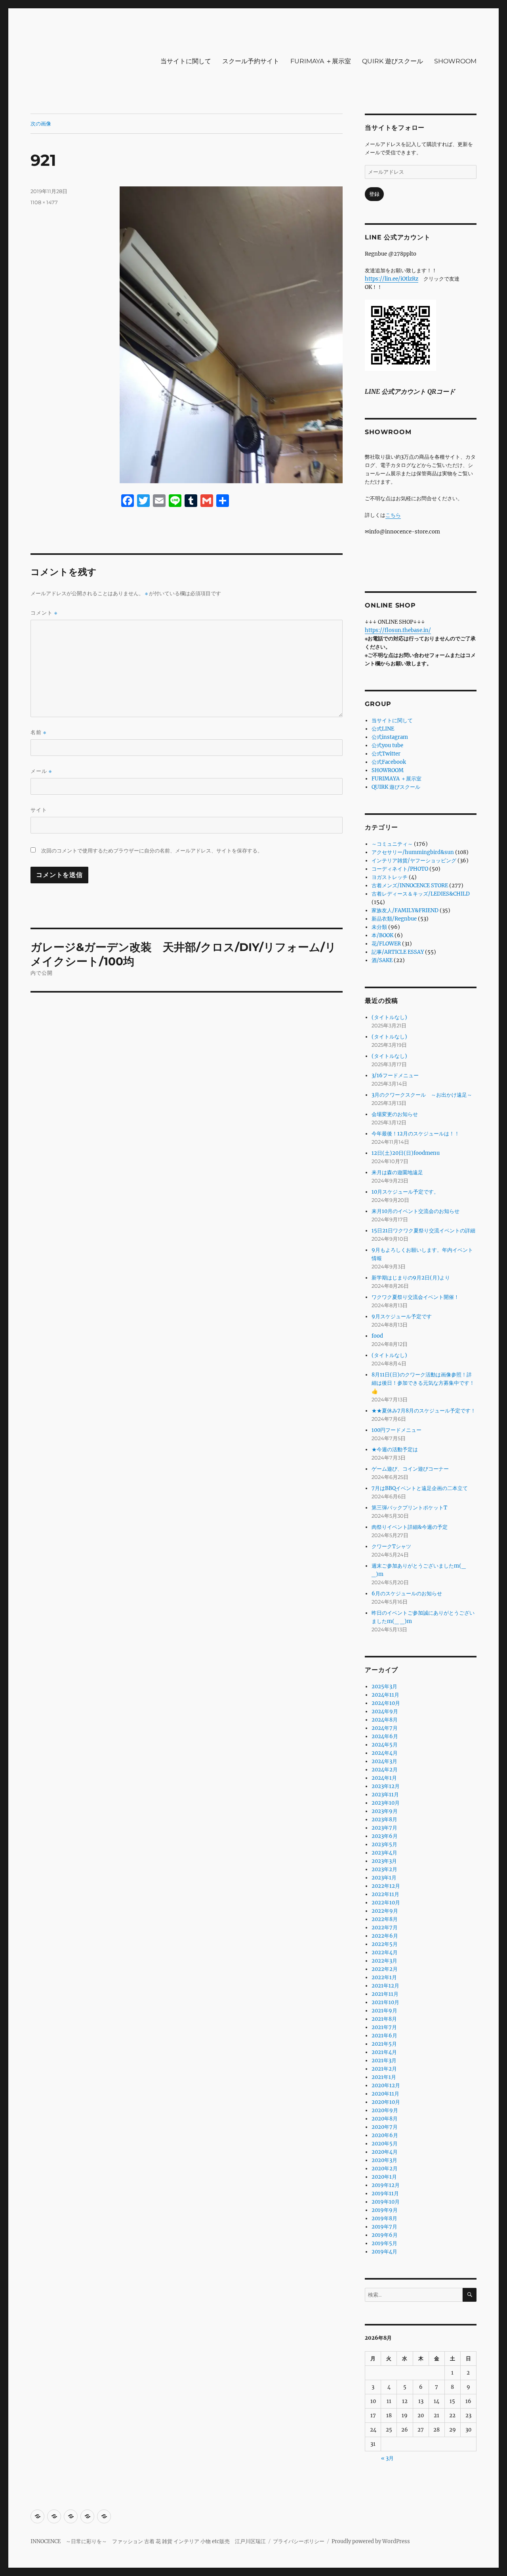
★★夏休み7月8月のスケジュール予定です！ (424, 1411)
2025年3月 (384, 1687)
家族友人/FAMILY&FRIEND (405, 910)
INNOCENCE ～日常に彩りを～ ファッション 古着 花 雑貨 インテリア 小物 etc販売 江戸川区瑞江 (148, 2541)
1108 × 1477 (44, 202)
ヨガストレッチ (390, 877)
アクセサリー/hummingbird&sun (413, 852)
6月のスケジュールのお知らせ (407, 1594)
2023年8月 (384, 1820)
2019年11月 (385, 2193)
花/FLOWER (386, 944)
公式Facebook (389, 762)
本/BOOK (382, 935)
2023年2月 (384, 1869)
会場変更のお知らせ (395, 1114)
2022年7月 (385, 1928)
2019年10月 (386, 2202)
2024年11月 (385, 1695)
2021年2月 (384, 2069)
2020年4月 (385, 2152)
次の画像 (41, 123)
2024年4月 (385, 1753)
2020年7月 (385, 2127)
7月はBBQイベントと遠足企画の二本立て (420, 1488)
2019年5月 (384, 2243)
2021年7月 (384, 2027)
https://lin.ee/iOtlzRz (392, 279)
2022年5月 (385, 1944)
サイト (39, 810)
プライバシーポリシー (299, 2541)
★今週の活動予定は (395, 1449)
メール (41, 771)
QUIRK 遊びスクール (393, 61)
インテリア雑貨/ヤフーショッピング (414, 861)
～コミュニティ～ (392, 844)
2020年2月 (385, 2169)
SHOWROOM (455, 61)
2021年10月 (385, 2002)
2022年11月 (385, 1894)
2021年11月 (385, 1994)
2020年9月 (385, 2110)
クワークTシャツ (391, 1546)
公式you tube (387, 745)
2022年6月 (385, 1936)
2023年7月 (384, 1828)
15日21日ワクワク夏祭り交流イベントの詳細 (423, 1231)
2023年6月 (385, 1836)
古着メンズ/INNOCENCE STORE (410, 886)
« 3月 (387, 2458)
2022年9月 (385, 1911)
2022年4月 (385, 1952)
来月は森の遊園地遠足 (397, 1172)
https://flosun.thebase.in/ (398, 630)
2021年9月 (384, 2011)
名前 (38, 732)
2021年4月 (384, 2052)
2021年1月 (384, 2077)
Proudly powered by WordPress (371, 2541)
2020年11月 (385, 2094)
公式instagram (390, 737)
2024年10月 (386, 1703)
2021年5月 (384, 2044)
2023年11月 (385, 1795)
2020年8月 (385, 2119)
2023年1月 (384, 1878)
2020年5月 (385, 2144)
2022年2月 (385, 1969)
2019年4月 (384, 2252)
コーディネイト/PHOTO (400, 869)
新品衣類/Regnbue (394, 919)
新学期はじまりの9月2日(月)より (411, 1278)
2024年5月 (385, 1745)
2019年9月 (385, 2210)
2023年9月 (385, 1811)
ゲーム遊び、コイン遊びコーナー (410, 1469)
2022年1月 (384, 1977)
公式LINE (383, 729)
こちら (393, 515)
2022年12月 (386, 1886)
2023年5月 (384, 1844)
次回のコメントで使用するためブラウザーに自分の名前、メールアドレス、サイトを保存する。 (152, 851)
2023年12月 (386, 1786)
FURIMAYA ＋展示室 (321, 61)
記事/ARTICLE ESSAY (398, 952)
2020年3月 (384, 2160)
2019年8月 (384, 2218)
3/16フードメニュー (395, 1075)
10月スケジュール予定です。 (405, 1192)
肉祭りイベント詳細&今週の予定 (410, 1527)
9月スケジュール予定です (402, 1316)
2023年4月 (384, 1853)
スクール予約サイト (251, 61)
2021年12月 (385, 1986)
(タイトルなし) (389, 1017)
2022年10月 (386, 1903)
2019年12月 (386, 2185)
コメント (44, 613)
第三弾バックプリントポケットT (409, 1508)
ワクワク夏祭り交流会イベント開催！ (415, 1297)
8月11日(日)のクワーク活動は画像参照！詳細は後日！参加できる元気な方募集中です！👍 (423, 1383)
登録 (374, 194)
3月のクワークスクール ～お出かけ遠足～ (422, 1095)
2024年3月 (384, 1761)
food (377, 1336)
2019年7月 (384, 2227)
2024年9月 (385, 1711)
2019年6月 (385, 2235)
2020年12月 (386, 2085)
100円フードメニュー (396, 1430)
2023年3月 (384, 1861)
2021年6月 (384, 2036)
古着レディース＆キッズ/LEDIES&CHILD (421, 894)
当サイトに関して (186, 61)
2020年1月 (384, 2177)
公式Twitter (386, 754)
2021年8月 (384, 2019)
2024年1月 (384, 1778)
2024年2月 (385, 1770)
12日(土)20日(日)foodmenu (406, 1153)
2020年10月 (386, 2102)
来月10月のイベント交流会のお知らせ (416, 1211)
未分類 (379, 927)
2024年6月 (385, 1736)
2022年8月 (385, 1919)
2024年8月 (385, 1720)
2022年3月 (384, 1961)
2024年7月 (385, 1728)
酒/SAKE (382, 960)
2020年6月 (385, 2135)
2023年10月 (386, 1803)
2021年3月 (384, 2061)
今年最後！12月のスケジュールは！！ (416, 1134)
